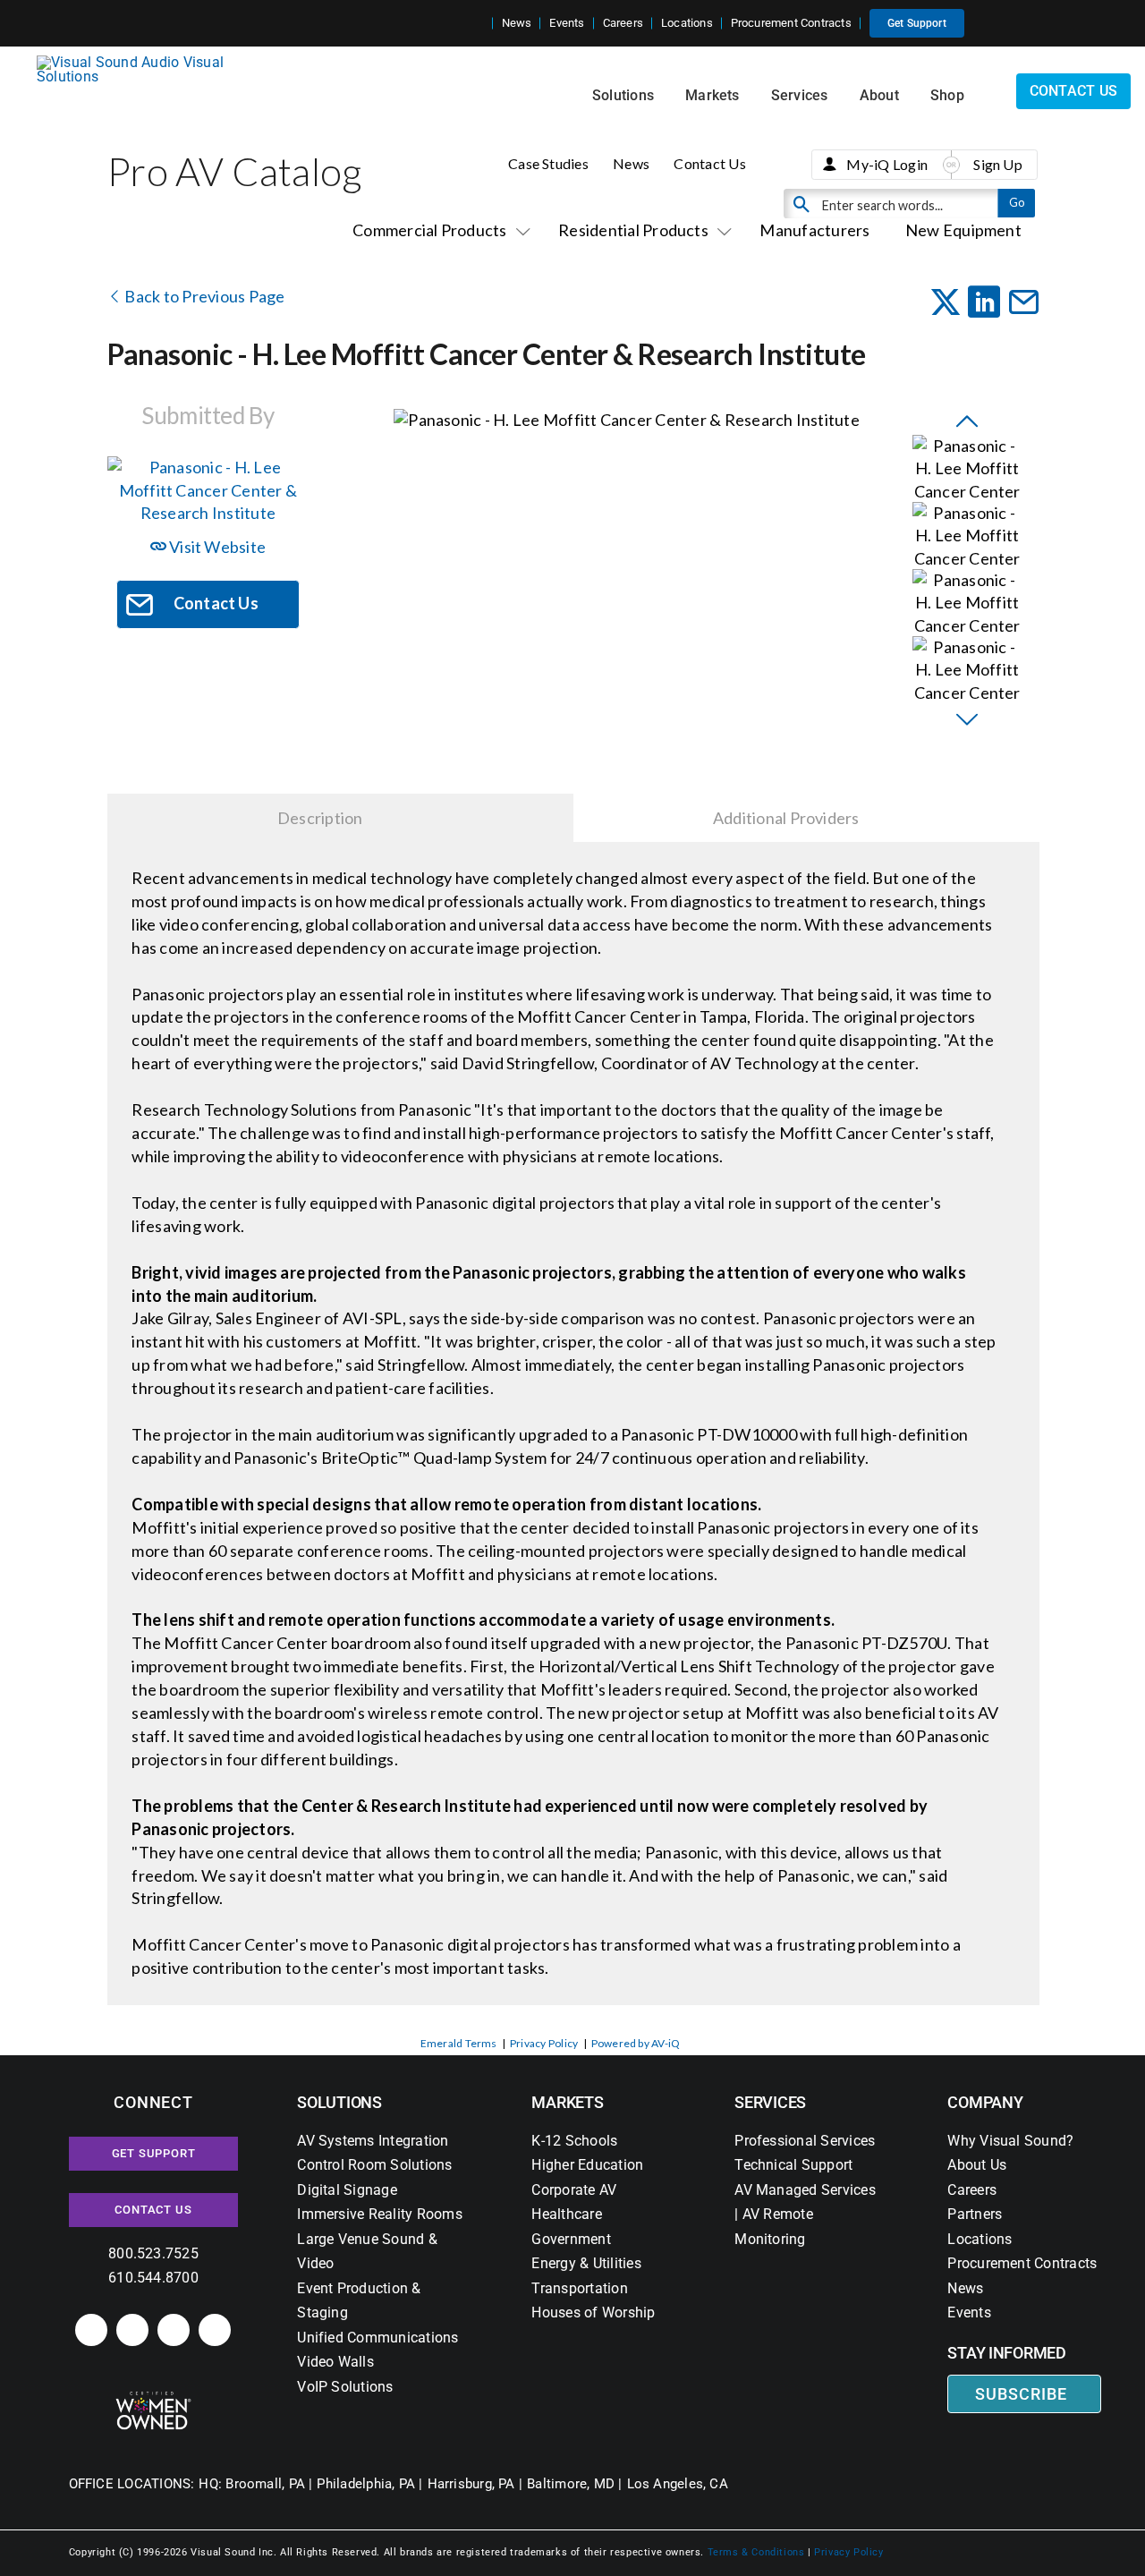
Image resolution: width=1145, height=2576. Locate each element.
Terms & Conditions (756, 2552)
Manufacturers (814, 230)
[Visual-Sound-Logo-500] (138, 62)
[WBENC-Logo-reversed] (153, 2397)
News (631, 163)
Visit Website (216, 547)
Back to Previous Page (203, 296)
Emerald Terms (459, 2043)
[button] (479, 23)
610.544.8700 (153, 2278)
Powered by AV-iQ (636, 2043)
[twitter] (174, 2330)
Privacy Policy (544, 2043)
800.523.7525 (153, 2253)
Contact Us (709, 163)
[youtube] (215, 2330)
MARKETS (567, 2102)
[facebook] (132, 2330)
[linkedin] (91, 2330)
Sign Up (998, 164)
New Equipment (963, 230)
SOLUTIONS (339, 2102)
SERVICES (770, 2102)
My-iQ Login (887, 164)
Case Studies (548, 163)
